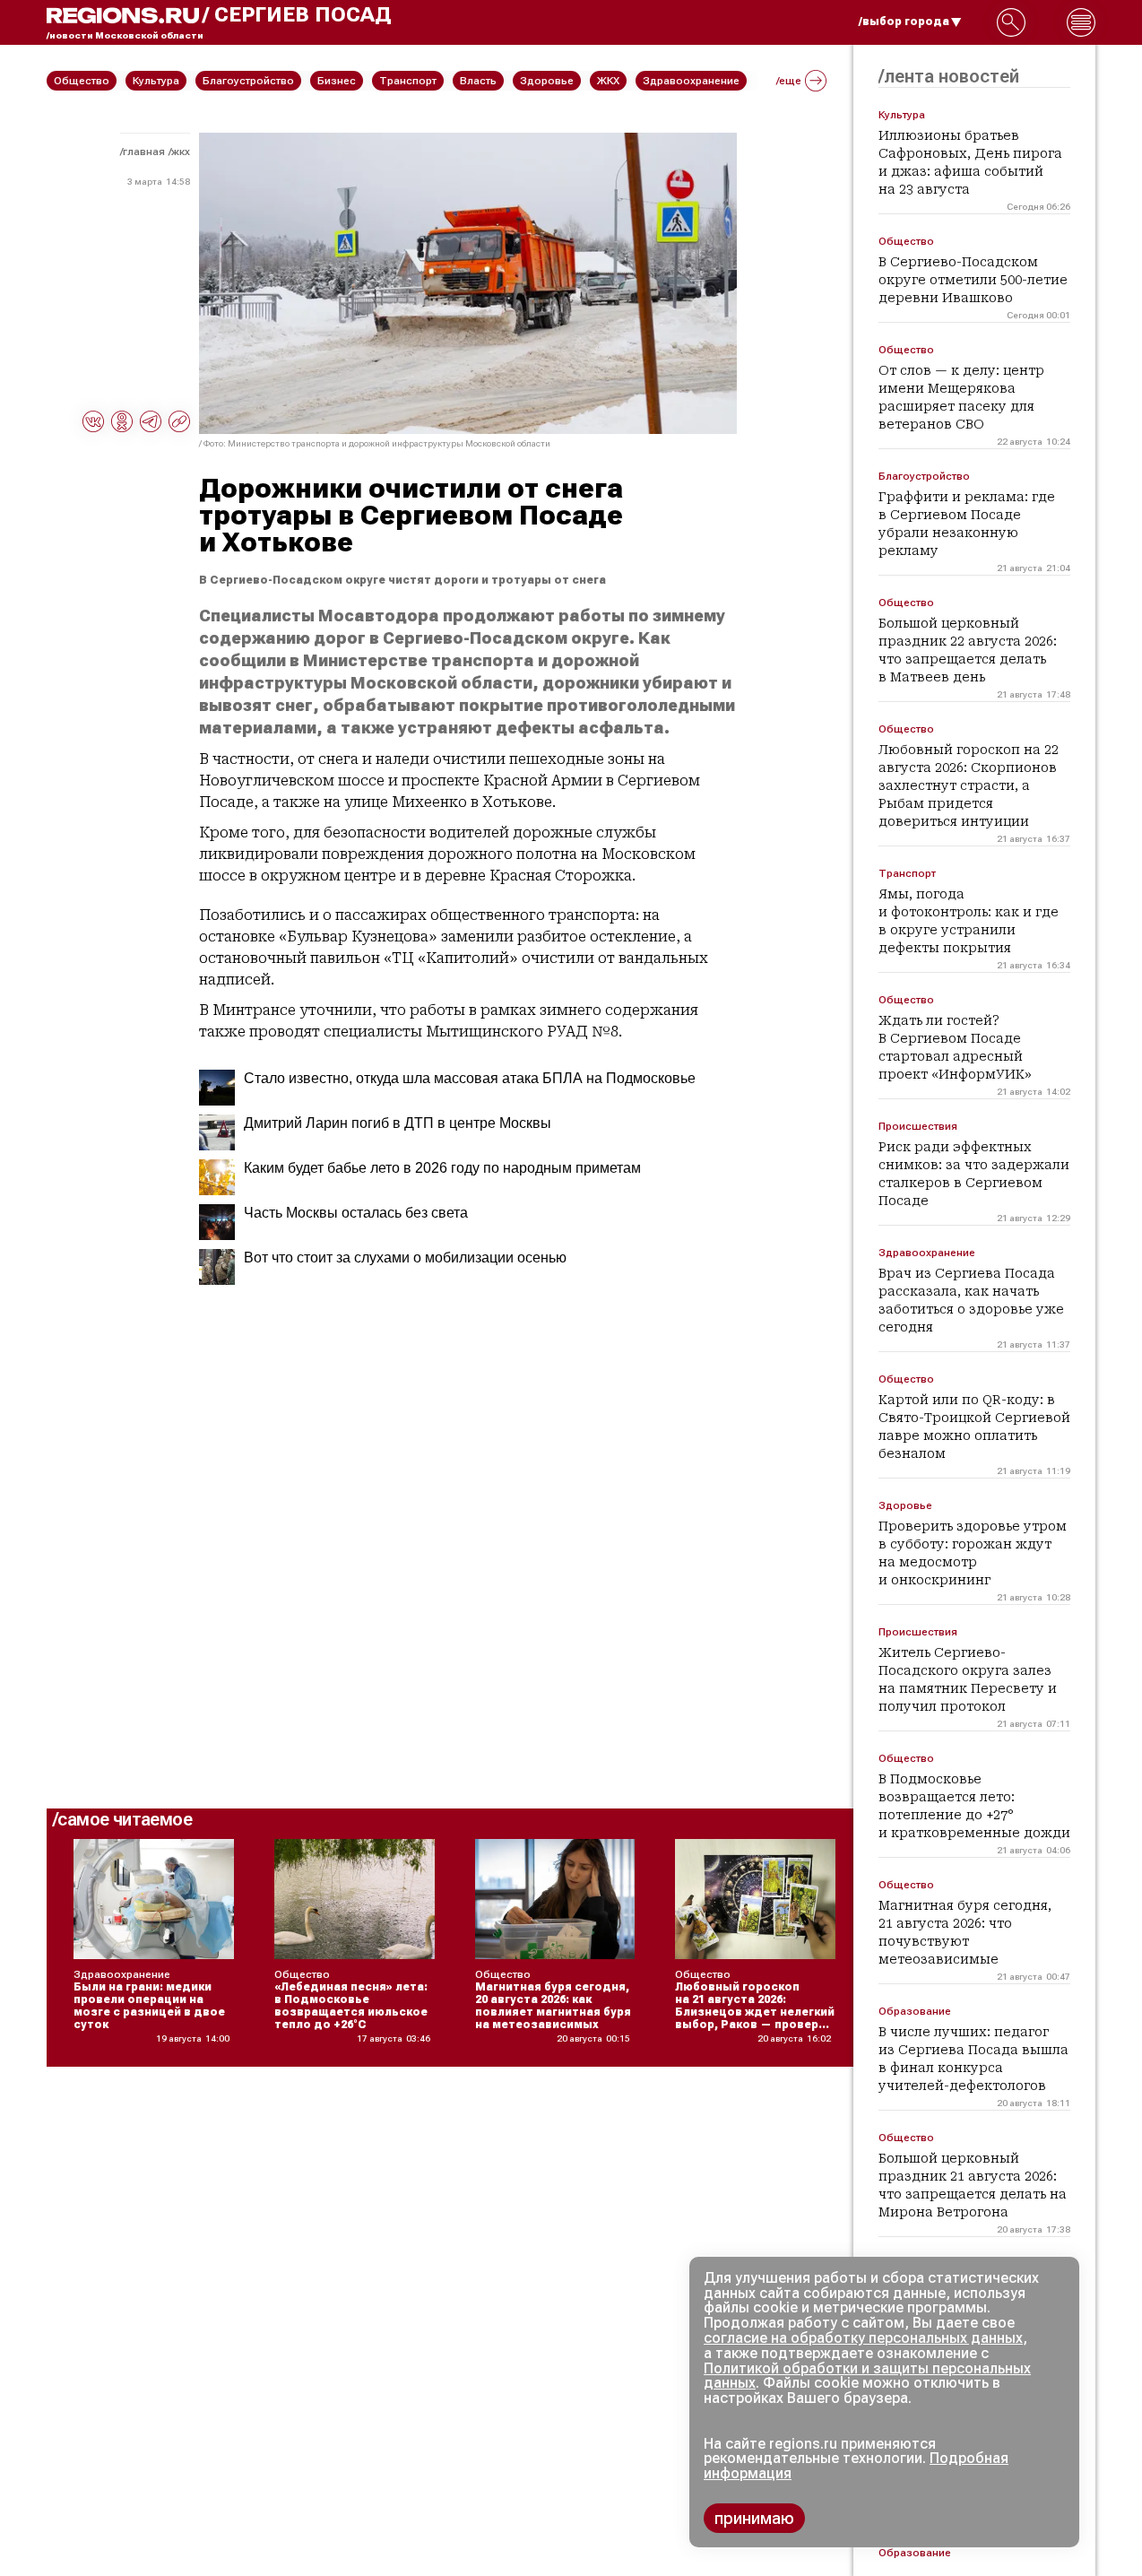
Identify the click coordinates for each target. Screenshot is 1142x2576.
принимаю (754, 2518)
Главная (144, 152)
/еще (789, 81)
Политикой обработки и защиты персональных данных (867, 2376)
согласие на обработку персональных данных (863, 2338)
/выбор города (904, 22)
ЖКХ (181, 152)
